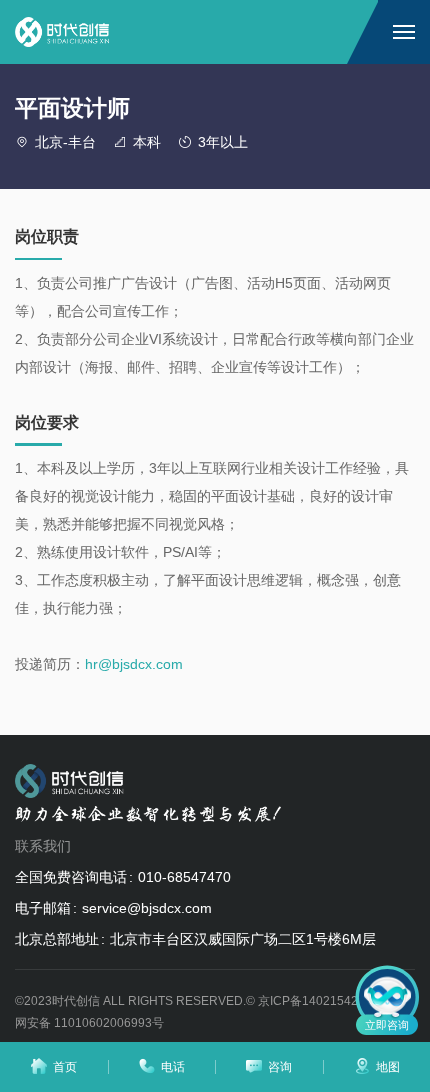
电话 (173, 1067)
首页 (65, 1067)
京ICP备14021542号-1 (319, 1001)
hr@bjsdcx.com (134, 664)
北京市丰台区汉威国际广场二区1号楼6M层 (243, 939)
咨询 (280, 1067)
